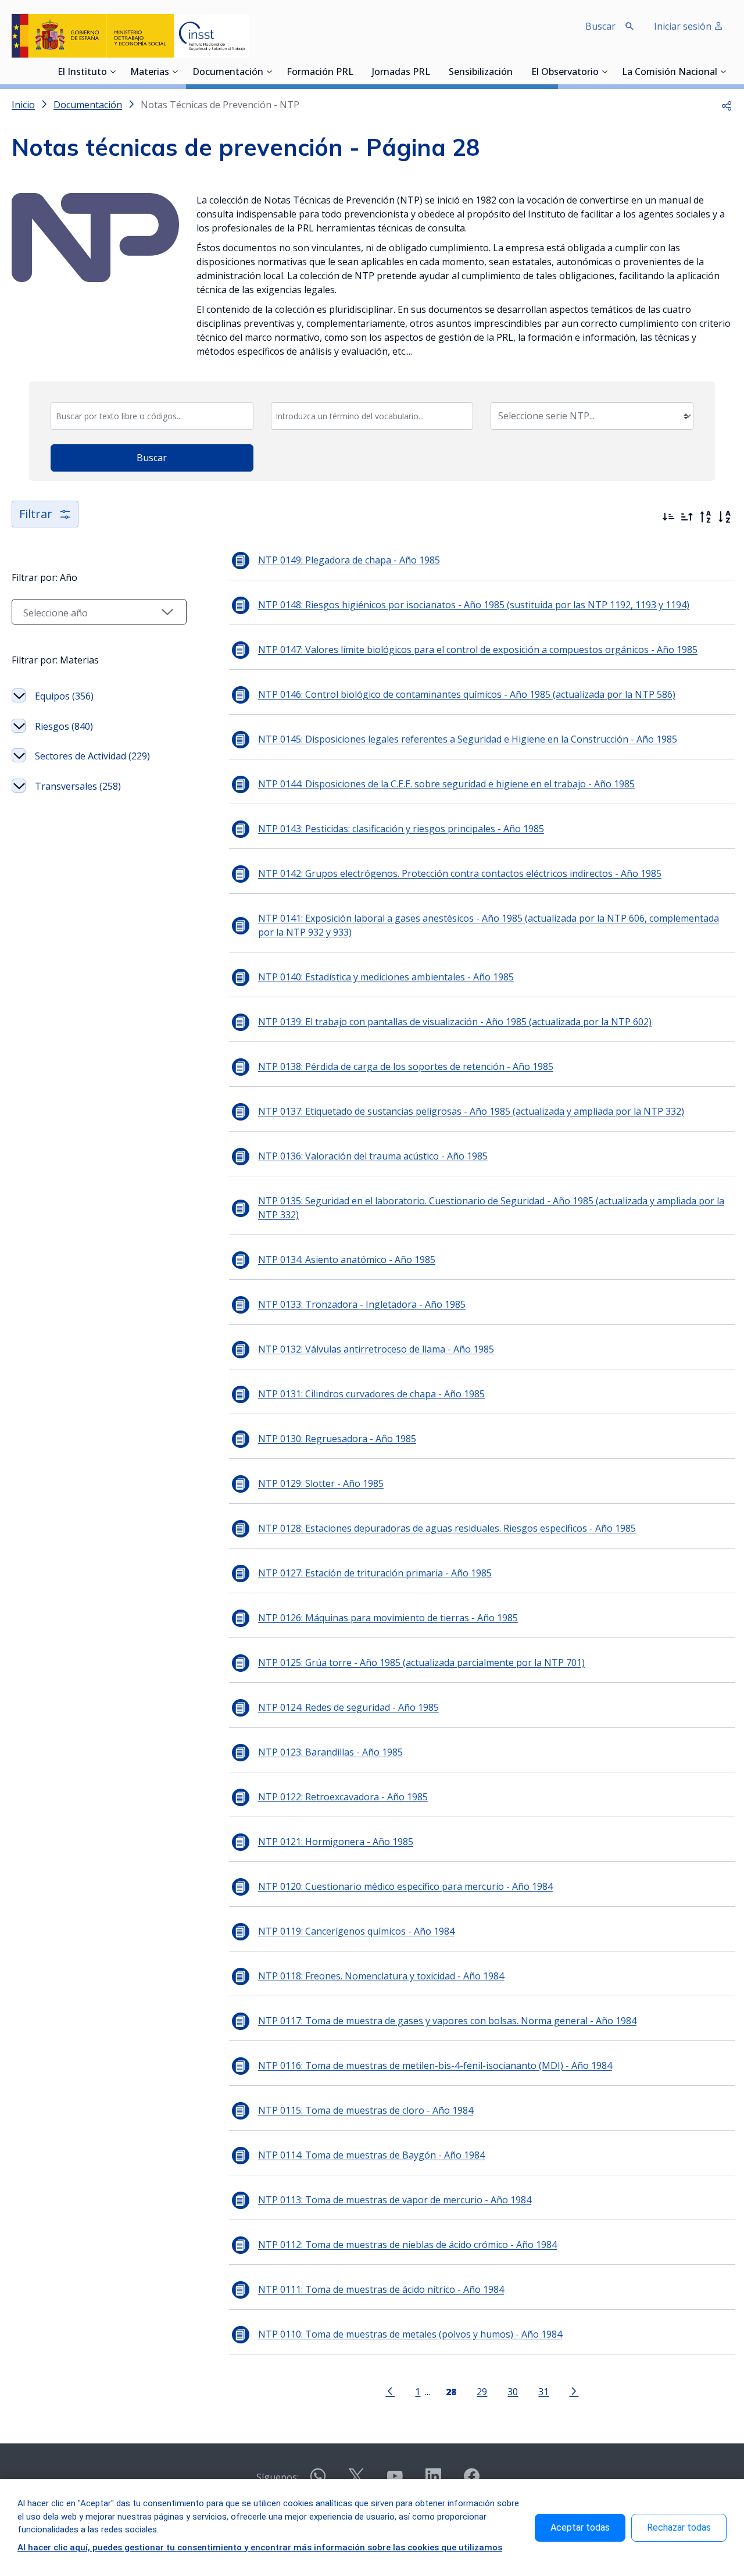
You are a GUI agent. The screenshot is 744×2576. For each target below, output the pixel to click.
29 (482, 2391)
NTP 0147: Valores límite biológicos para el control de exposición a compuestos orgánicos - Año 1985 (478, 650)
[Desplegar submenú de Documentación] (269, 72)
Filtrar (36, 514)
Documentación (228, 73)
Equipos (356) (64, 696)
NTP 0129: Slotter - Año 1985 (321, 1483)
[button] (727, 105)
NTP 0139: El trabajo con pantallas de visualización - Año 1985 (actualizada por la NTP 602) (455, 1022)
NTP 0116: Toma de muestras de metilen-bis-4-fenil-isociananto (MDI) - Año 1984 (435, 2065)
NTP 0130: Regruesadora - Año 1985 (337, 1439)
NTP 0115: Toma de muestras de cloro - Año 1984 (366, 2110)
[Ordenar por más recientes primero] (668, 517)
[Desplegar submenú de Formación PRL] (357, 72)
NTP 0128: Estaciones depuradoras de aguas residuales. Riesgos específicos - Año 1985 (447, 1528)
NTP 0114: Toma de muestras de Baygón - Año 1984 (371, 2155)
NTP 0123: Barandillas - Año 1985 (330, 1752)
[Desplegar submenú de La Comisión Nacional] (723, 72)
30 (513, 2391)
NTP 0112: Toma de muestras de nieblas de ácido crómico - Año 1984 (407, 2245)
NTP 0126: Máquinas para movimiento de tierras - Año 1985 (388, 1618)
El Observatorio (565, 73)
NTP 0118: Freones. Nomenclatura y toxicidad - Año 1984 (381, 1976)
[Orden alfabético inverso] (706, 517)
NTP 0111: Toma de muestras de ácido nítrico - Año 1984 (381, 2289)
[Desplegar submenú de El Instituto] (113, 72)
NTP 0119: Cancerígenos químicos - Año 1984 (356, 1931)
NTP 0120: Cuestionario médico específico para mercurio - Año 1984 (405, 1886)
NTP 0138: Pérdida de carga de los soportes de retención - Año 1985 (406, 1066)
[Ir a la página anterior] (390, 2391)
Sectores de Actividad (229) (92, 756)
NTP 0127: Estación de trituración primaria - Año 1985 (375, 1573)
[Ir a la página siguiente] (574, 2391)
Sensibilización (481, 73)
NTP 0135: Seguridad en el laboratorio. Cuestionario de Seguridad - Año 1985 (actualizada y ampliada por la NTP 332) (491, 1208)
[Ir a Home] (130, 36)
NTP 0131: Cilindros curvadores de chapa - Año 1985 (371, 1394)
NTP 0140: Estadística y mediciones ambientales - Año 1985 (386, 977)
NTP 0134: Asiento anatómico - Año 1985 (347, 1260)
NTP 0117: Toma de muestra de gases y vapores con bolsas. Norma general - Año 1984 (447, 2021)
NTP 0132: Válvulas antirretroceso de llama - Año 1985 (376, 1349)
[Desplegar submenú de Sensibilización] (516, 72)
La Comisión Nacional (670, 73)
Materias (150, 73)
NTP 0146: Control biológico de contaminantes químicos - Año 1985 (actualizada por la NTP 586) (467, 694)
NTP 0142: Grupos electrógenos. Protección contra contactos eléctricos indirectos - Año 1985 (460, 873)
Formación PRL (320, 73)
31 (543, 2391)
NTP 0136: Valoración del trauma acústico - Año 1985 (373, 1156)
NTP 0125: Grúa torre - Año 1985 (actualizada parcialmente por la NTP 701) (421, 1662)
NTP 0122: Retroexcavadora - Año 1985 (343, 1797)
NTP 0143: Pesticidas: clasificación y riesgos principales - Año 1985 (401, 829)
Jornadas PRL (401, 73)
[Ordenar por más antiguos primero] (687, 517)
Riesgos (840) (64, 726)
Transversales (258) (78, 786)
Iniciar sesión (684, 26)
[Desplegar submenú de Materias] (175, 72)
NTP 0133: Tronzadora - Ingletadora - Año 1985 (362, 1304)
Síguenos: (278, 2477)
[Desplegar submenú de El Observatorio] (604, 72)
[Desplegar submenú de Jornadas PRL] (434, 72)
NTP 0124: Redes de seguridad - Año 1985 (348, 1707)
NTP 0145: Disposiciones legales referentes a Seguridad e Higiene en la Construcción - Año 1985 (468, 739)
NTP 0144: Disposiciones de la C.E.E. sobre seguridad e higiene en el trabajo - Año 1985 (446, 784)
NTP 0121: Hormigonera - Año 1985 (336, 1842)
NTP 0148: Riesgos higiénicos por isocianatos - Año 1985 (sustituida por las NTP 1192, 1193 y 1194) (474, 605)
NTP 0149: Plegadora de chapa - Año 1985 (349, 560)
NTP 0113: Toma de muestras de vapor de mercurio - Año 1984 (395, 2200)
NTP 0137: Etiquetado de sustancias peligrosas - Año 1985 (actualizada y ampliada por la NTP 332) (471, 1111)
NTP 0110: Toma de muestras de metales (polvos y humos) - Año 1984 (410, 2334)
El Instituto (82, 73)
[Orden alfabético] (724, 517)
